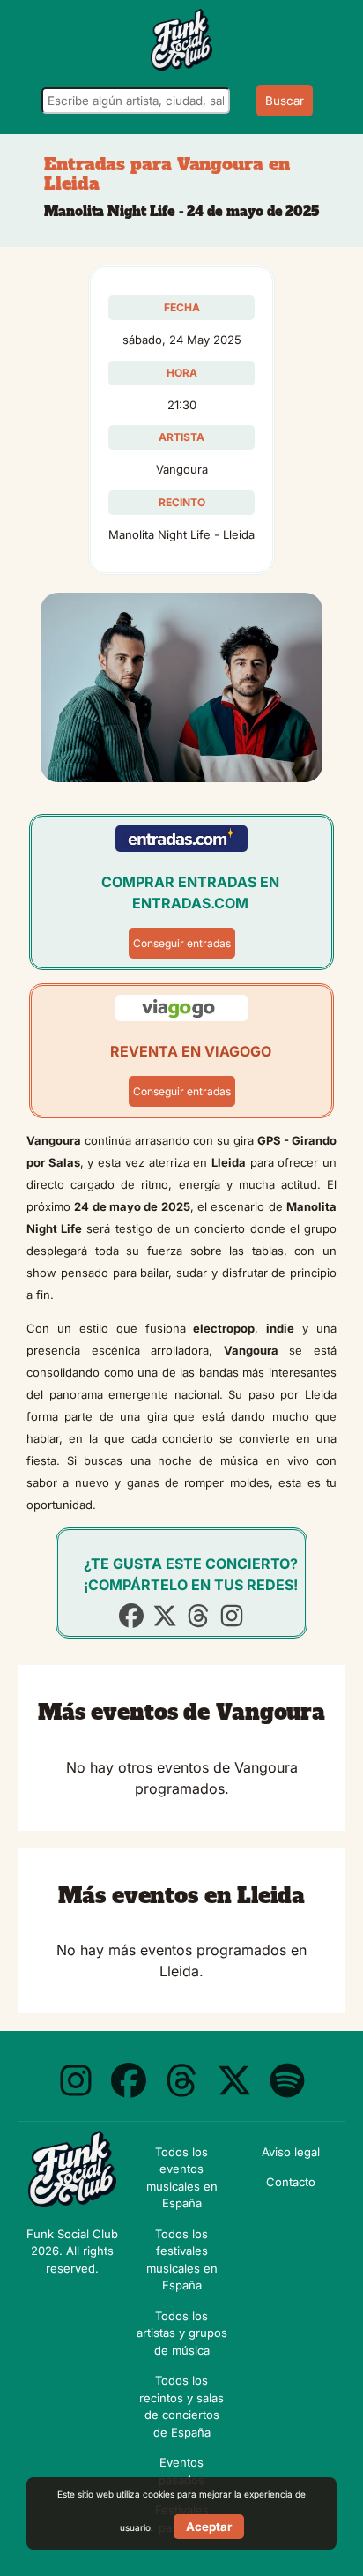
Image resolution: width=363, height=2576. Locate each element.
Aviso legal (291, 2152)
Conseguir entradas (182, 943)
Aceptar (209, 2527)
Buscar (285, 101)
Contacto (291, 2182)
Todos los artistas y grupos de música (182, 2333)
